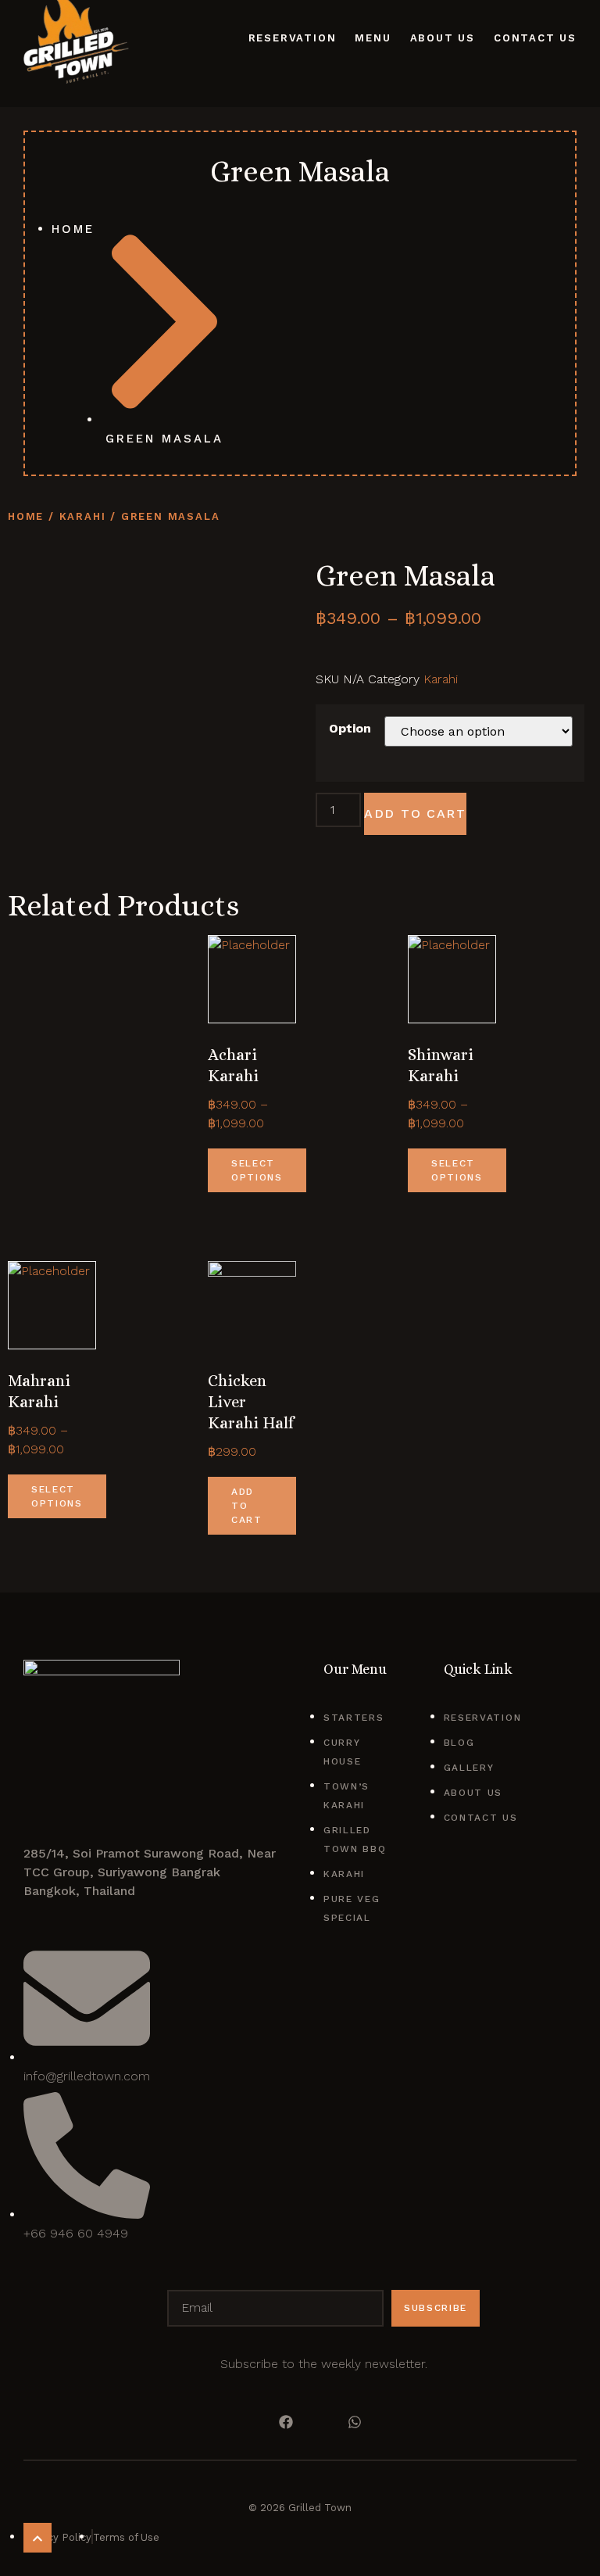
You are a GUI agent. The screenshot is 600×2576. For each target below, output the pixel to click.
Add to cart (415, 813)
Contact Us (535, 38)
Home (26, 516)
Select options (257, 1170)
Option (350, 728)
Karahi (83, 516)
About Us (443, 38)
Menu (373, 38)
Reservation (293, 38)
